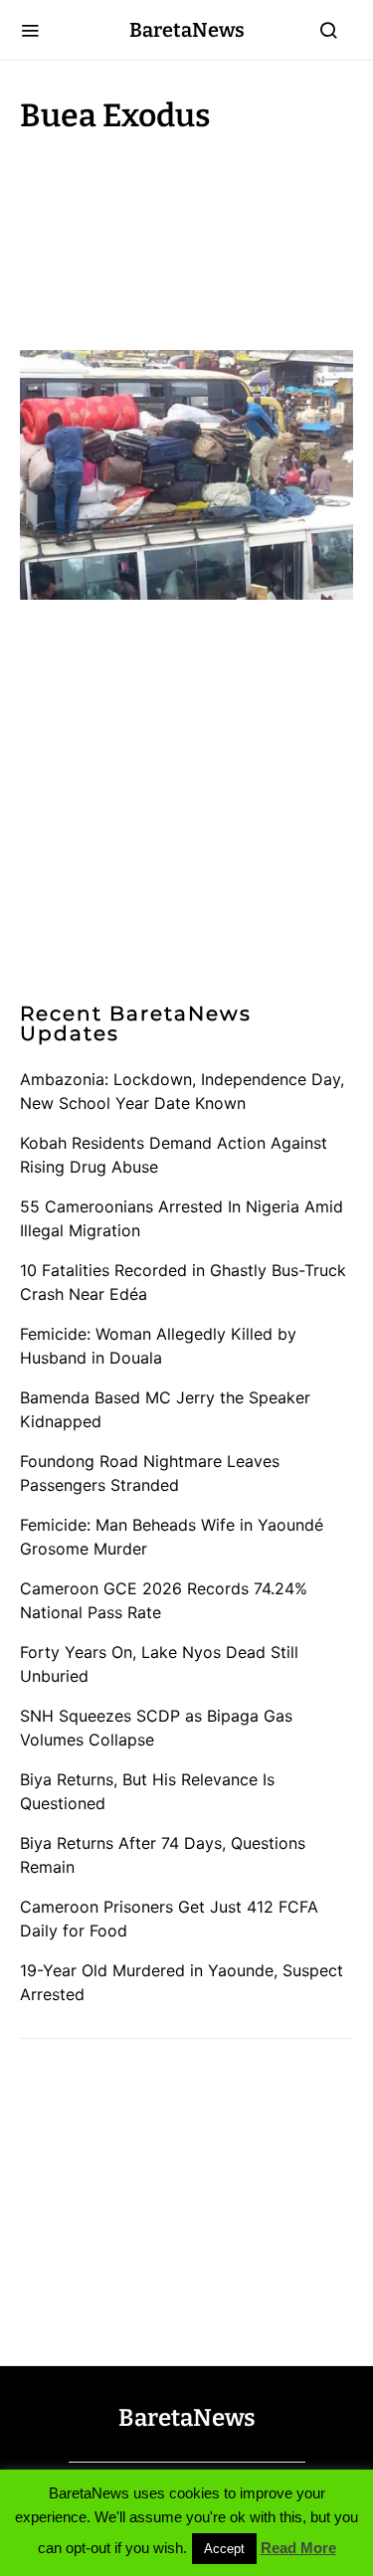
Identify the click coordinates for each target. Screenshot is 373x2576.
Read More (298, 2548)
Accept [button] (224, 2549)
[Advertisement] (179, 237)
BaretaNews (187, 30)
